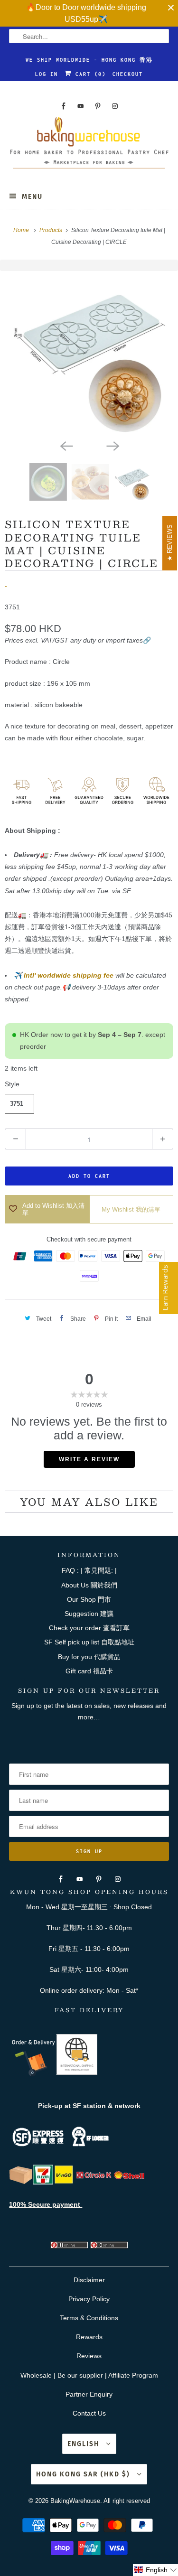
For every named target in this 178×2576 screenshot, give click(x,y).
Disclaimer (89, 2280)
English (84, 2444)
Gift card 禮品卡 (89, 1671)
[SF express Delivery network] (21, 2182)
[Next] (112, 445)
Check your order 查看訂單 (89, 1628)
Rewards (89, 2337)
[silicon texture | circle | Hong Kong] (89, 353)
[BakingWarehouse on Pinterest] (98, 106)
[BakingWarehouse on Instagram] (115, 106)
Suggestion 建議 (89, 1614)
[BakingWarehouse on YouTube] (81, 106)
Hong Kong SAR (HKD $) (84, 2474)
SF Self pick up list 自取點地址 (89, 1642)
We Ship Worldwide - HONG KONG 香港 (89, 60)
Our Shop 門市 (89, 1599)
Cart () (89, 74)
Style (12, 1084)
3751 (17, 1104)
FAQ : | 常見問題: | (89, 1570)
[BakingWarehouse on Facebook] (64, 106)
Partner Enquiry (89, 2394)
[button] (155, 2570)
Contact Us (89, 2413)
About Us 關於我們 (89, 1585)
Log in (47, 74)
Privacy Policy (89, 2299)
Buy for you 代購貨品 (89, 1657)
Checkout (128, 74)
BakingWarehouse (75, 2501)
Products (52, 230)
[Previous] (66, 445)
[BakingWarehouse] (89, 146)
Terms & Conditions (89, 2318)
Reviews (89, 2356)
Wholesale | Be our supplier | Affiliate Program (89, 2375)
